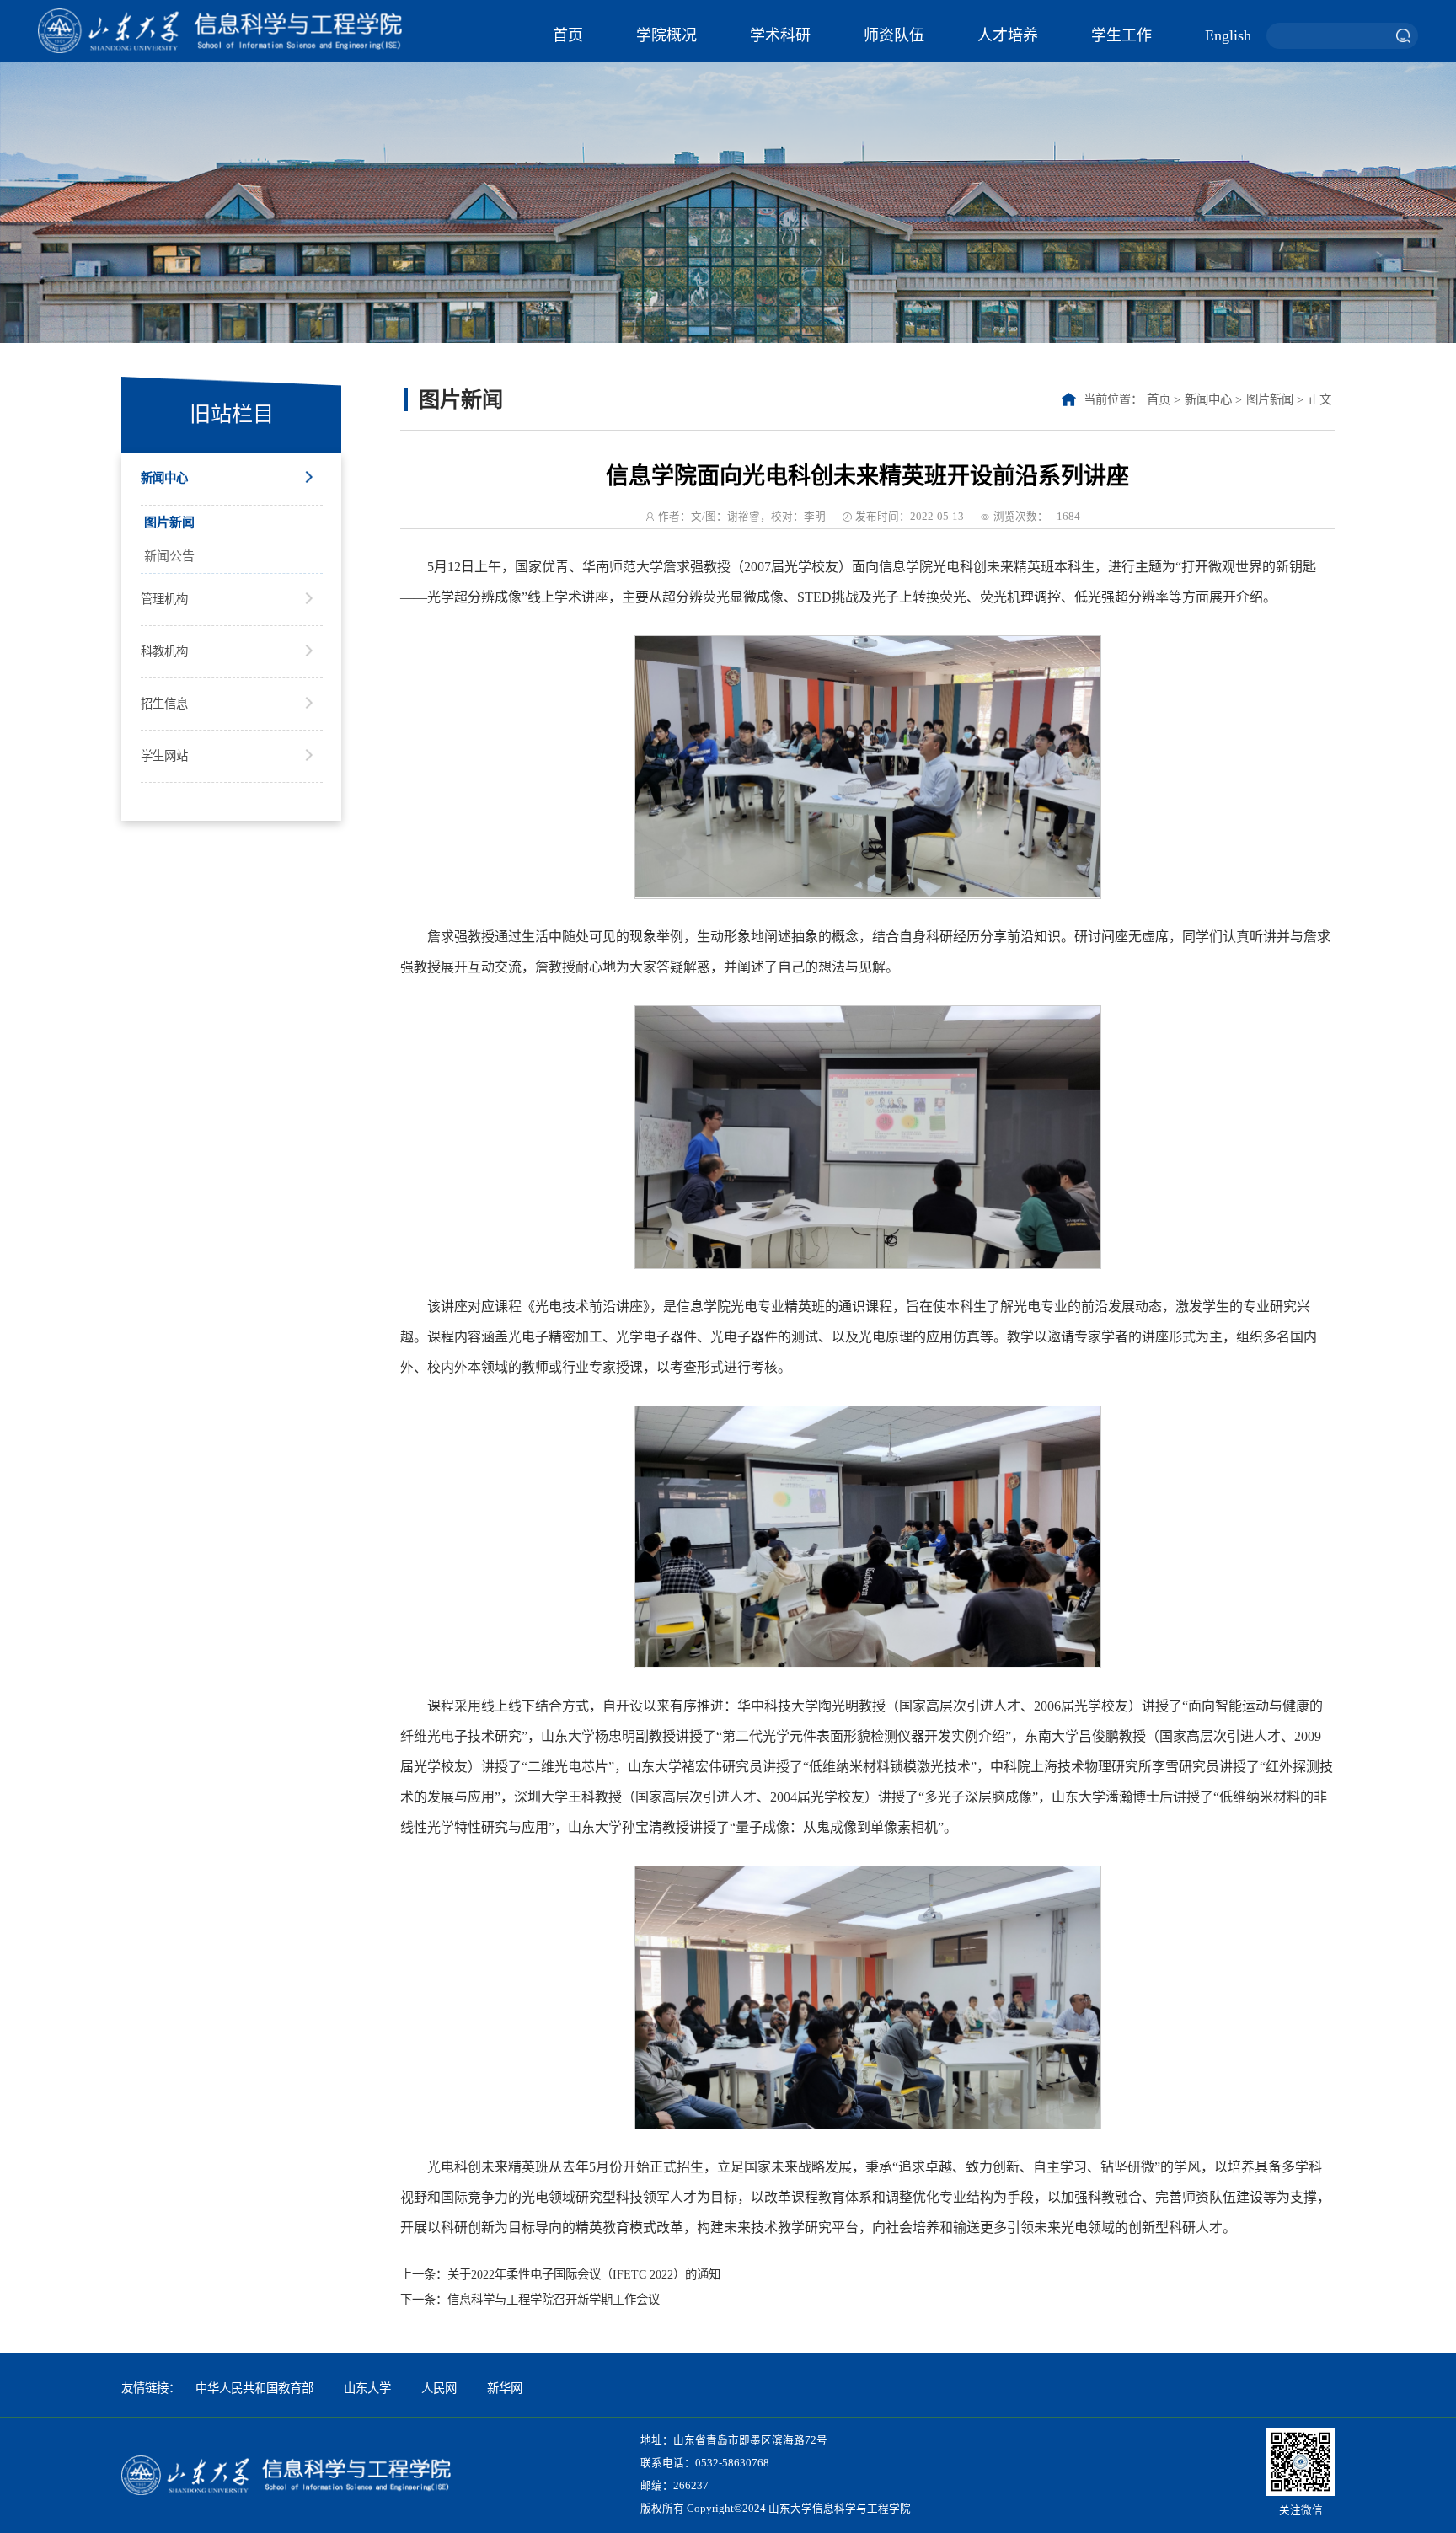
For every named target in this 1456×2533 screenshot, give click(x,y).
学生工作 (1121, 35)
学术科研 (780, 35)
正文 (1319, 399)
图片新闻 (169, 522)
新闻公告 (169, 556)
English (1228, 35)
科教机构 (164, 651)
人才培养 (1008, 35)
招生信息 (164, 704)
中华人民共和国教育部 (254, 2388)
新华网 (505, 2388)
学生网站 (164, 756)
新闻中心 (164, 478)
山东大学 (367, 2388)
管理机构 (164, 599)
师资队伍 (894, 35)
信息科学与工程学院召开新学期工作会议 (554, 2300)
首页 (568, 35)
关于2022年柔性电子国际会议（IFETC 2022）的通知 (584, 2274)
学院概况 (666, 35)
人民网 (439, 2388)
